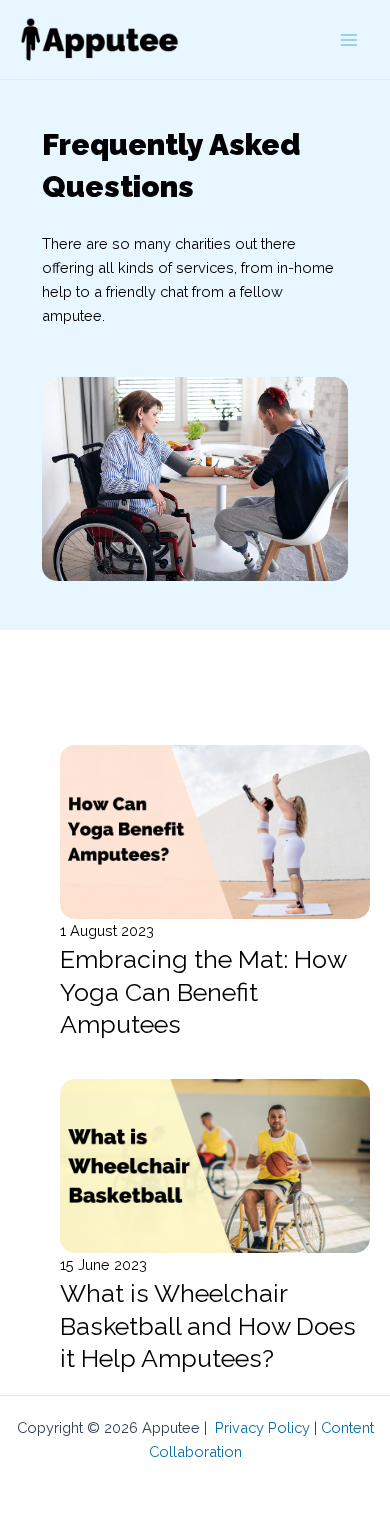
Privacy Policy (262, 1427)
